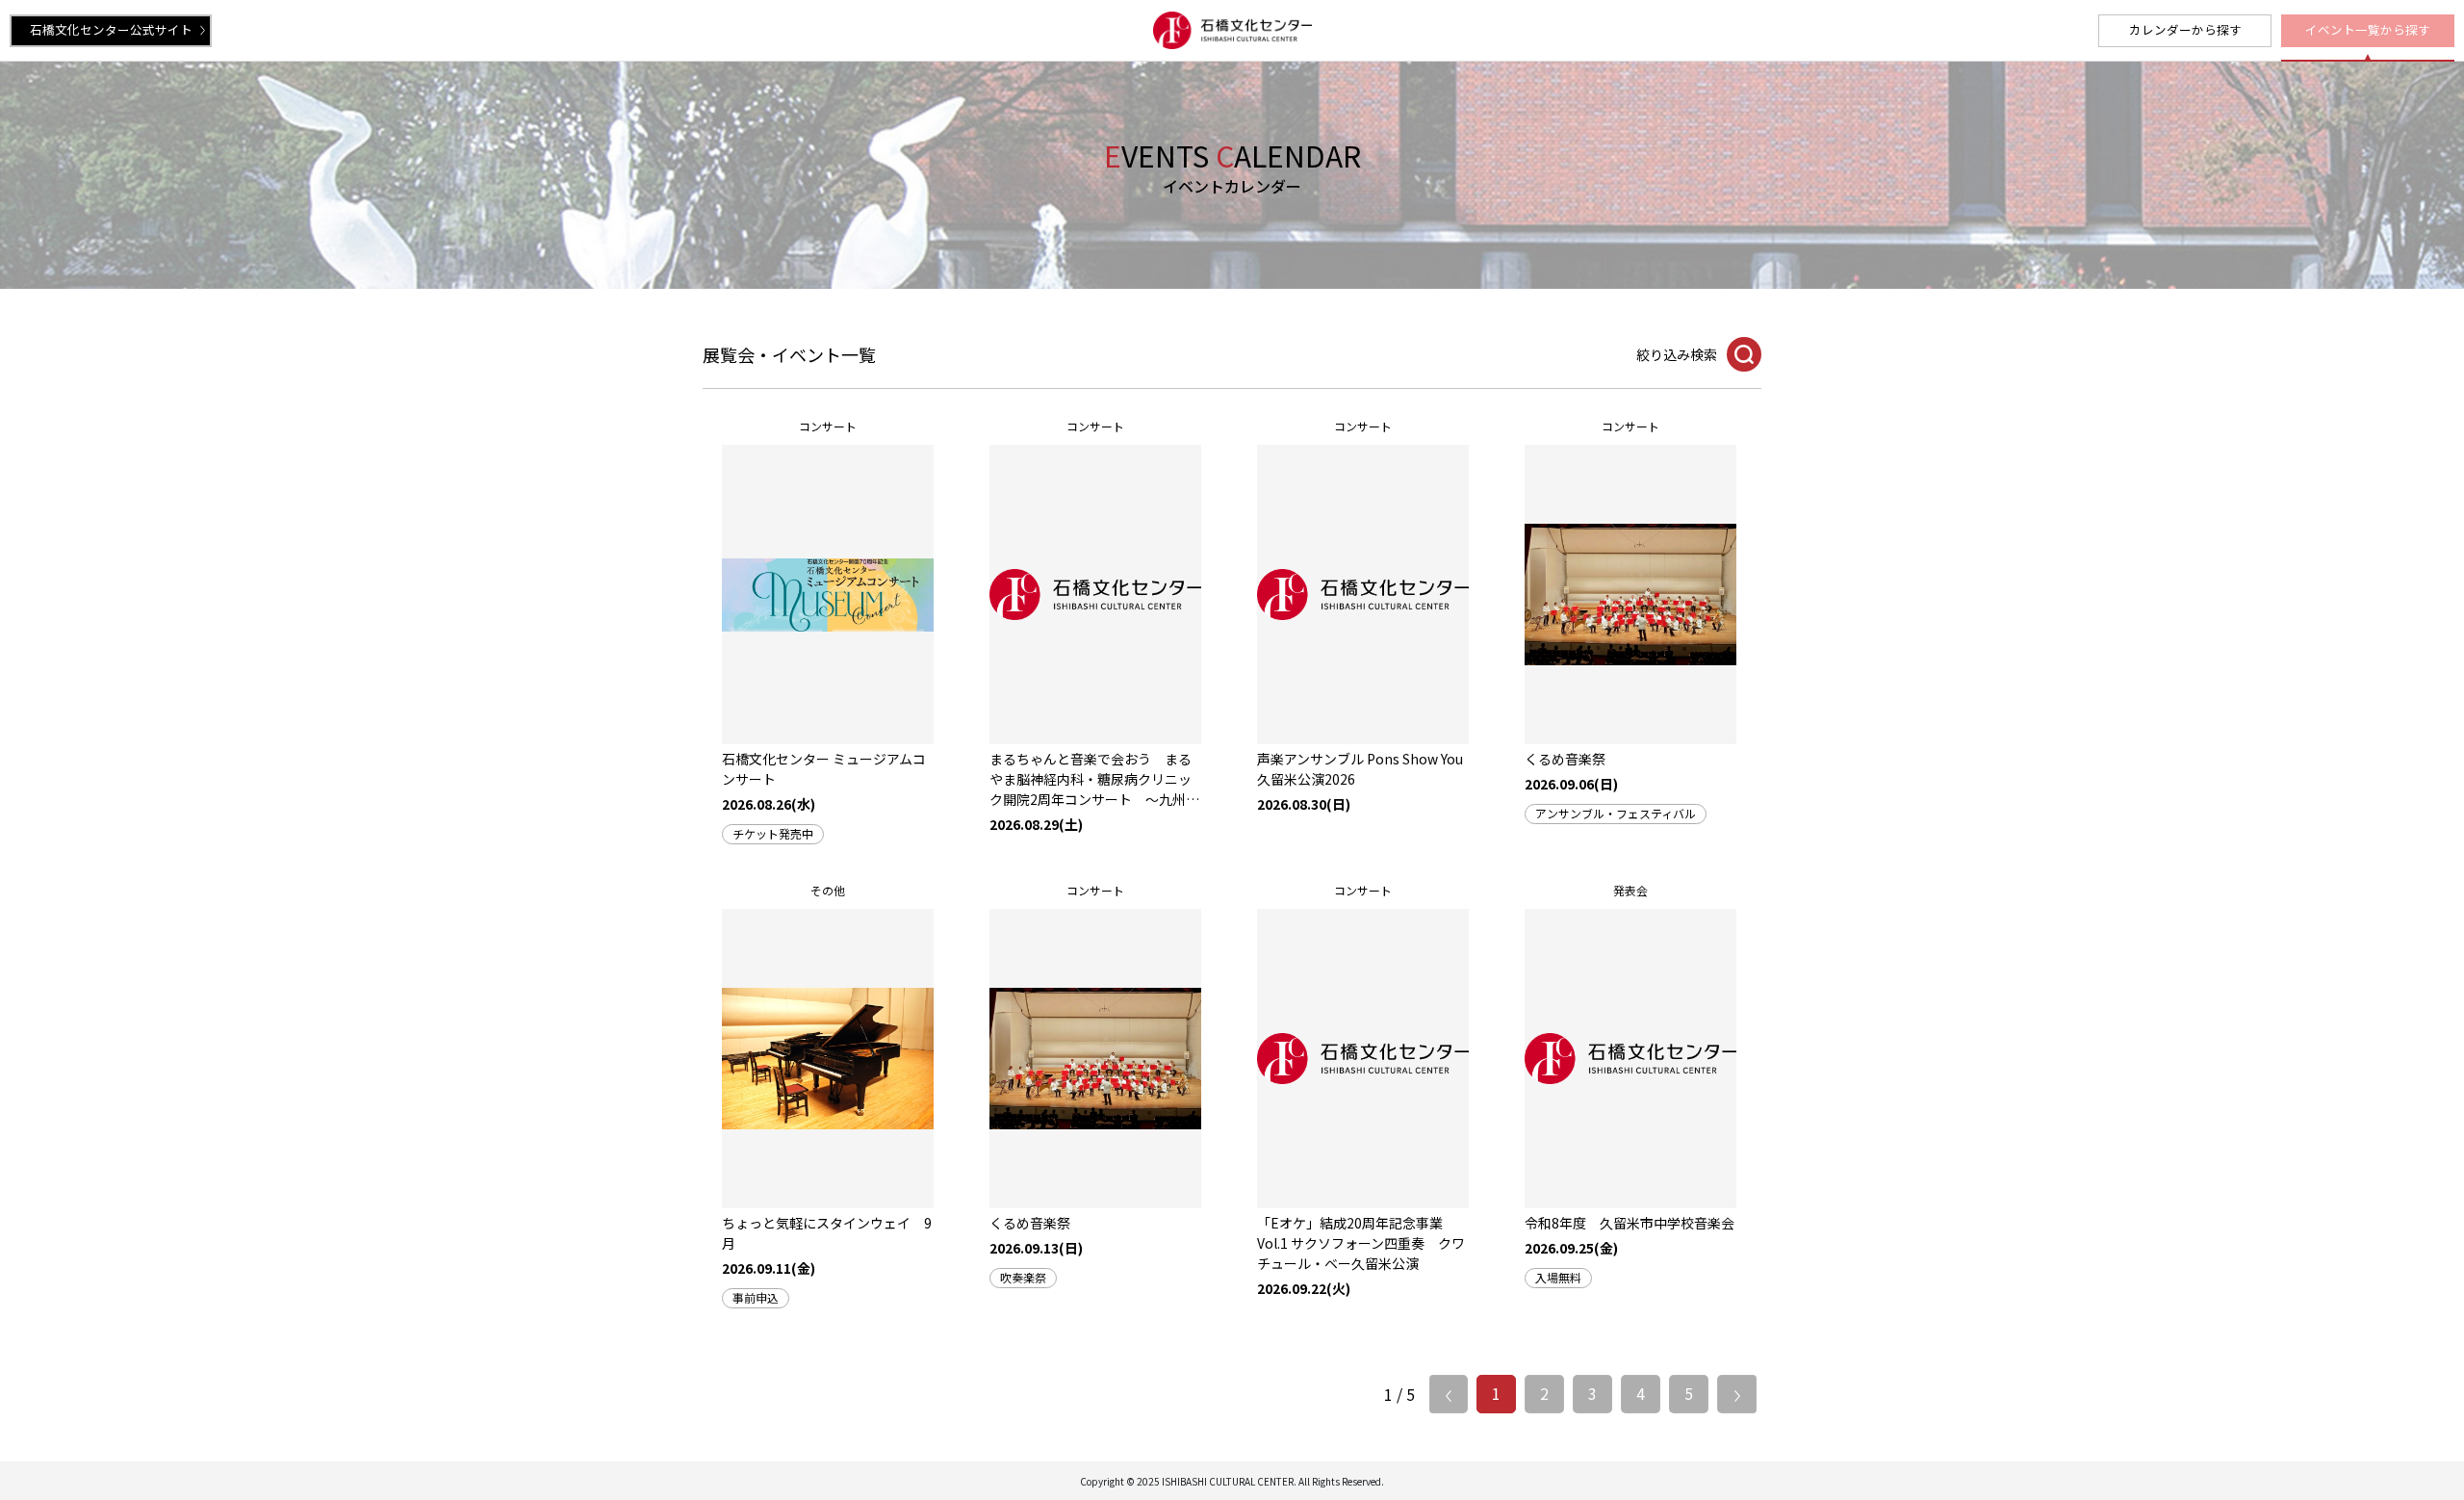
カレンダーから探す (2185, 29)
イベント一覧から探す (2368, 29)
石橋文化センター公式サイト (111, 29)
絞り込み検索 (1677, 354)
